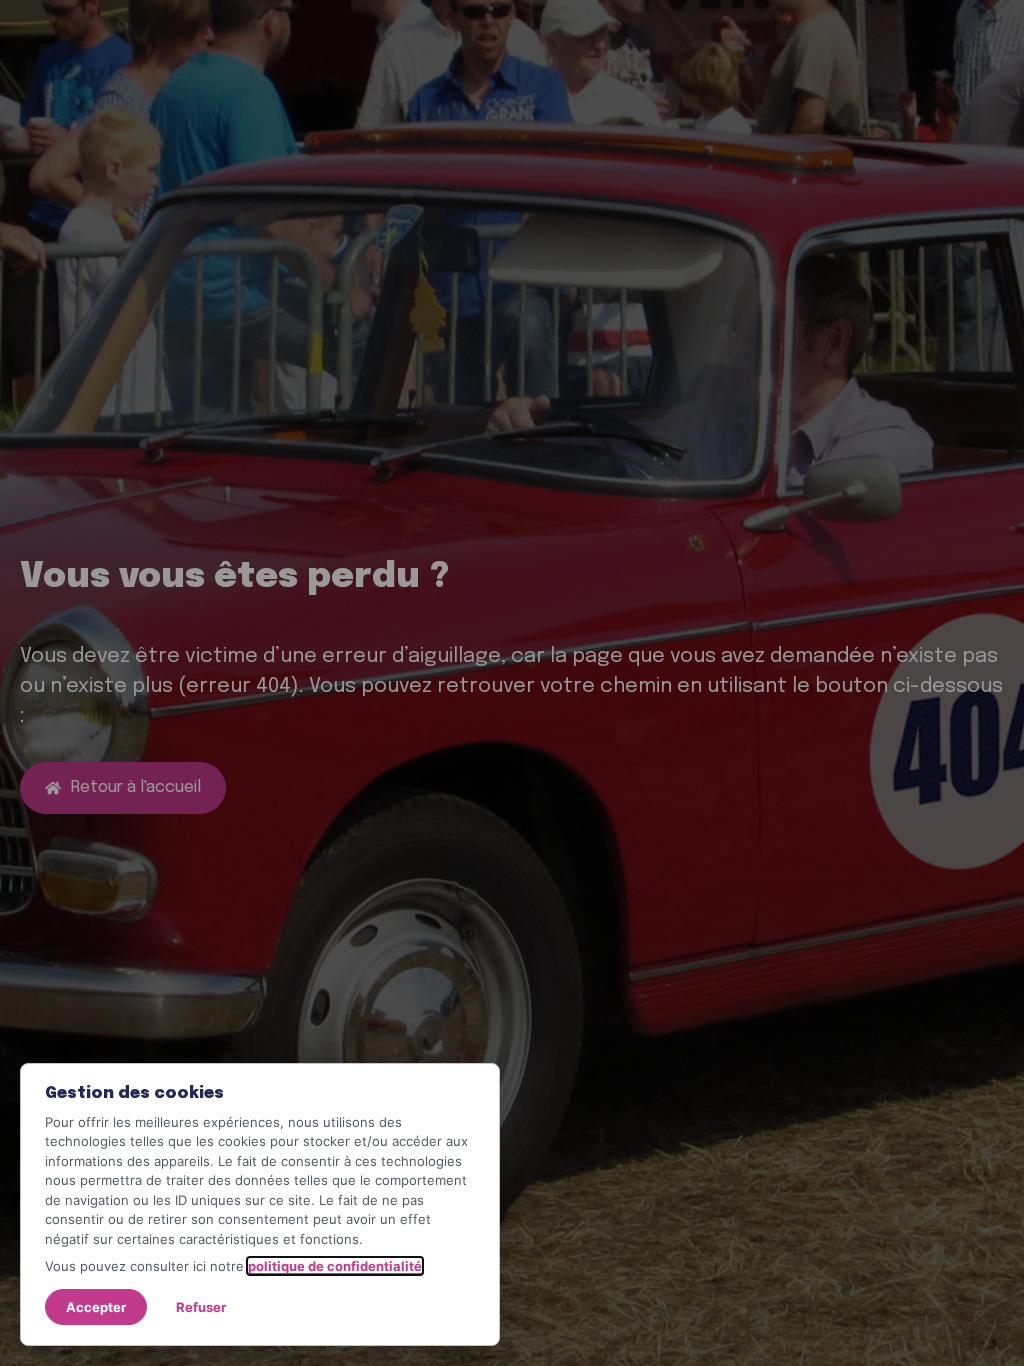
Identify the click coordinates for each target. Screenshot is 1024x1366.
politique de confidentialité (335, 1266)
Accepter (96, 1307)
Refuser (201, 1307)
